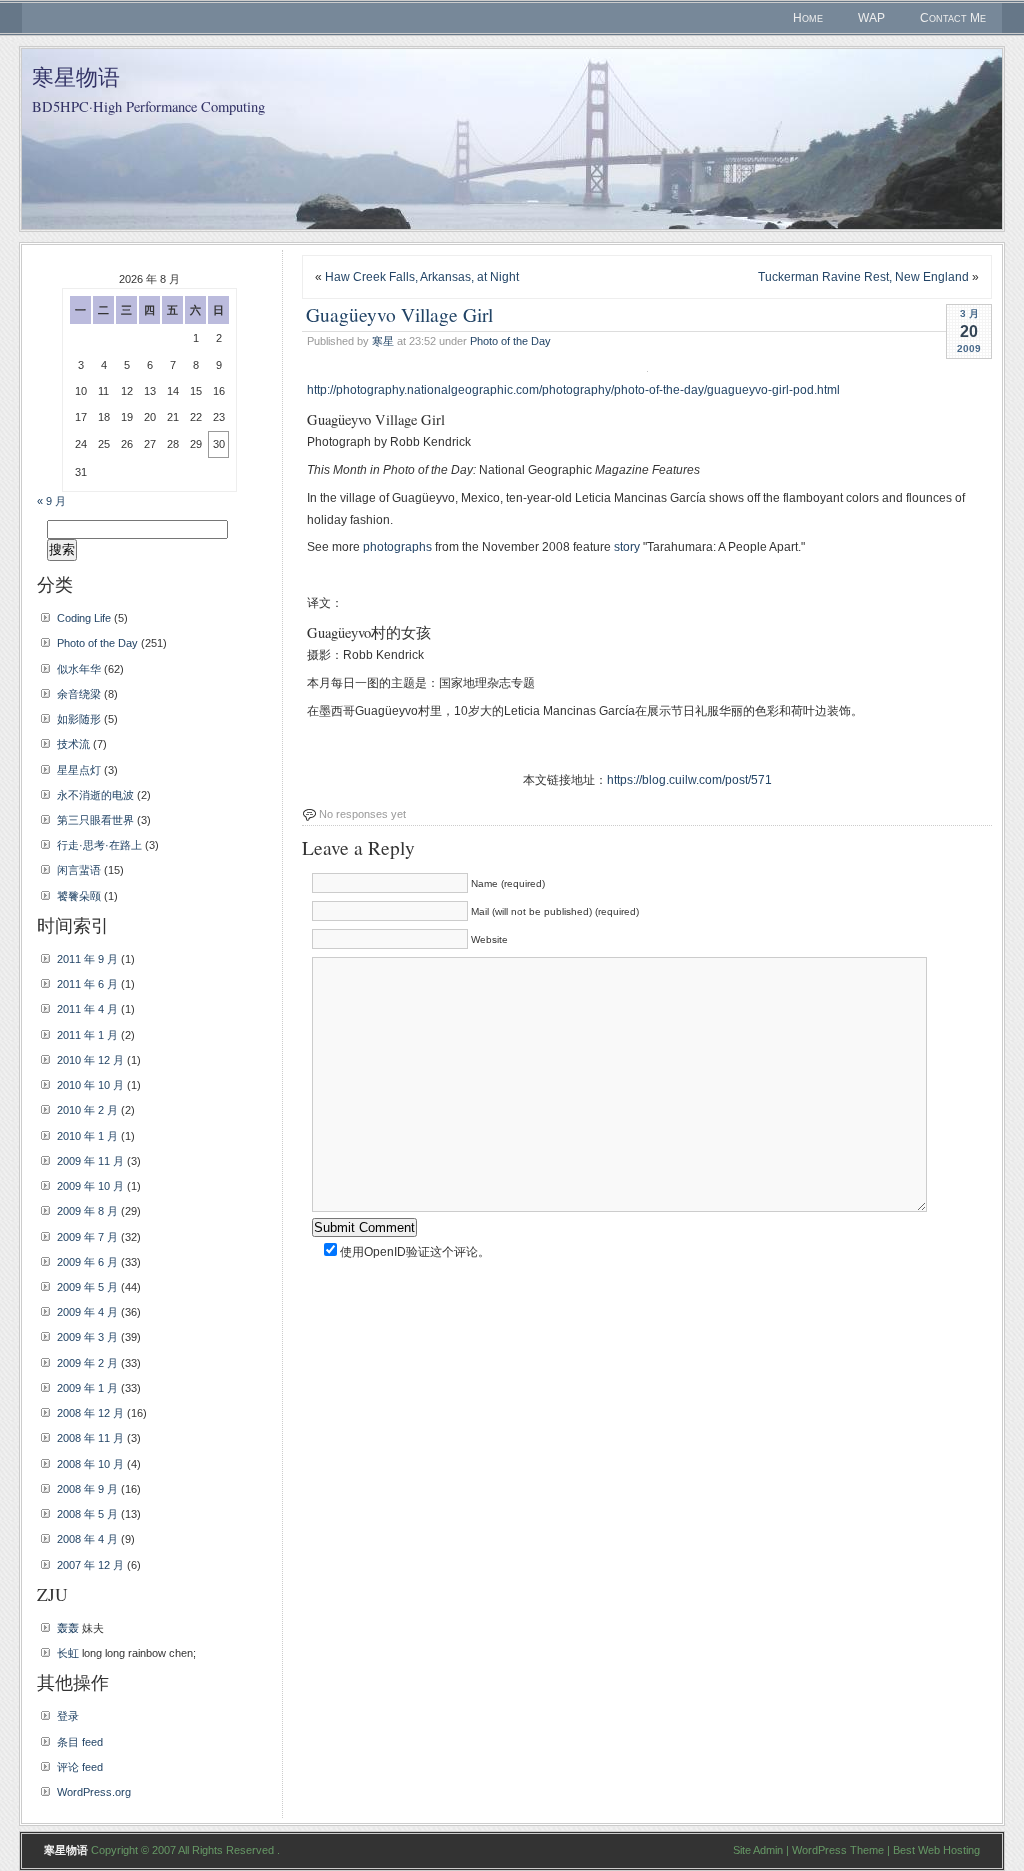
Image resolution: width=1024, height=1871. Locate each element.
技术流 (73, 744)
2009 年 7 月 (87, 1237)
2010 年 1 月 (87, 1136)
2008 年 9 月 (87, 1489)
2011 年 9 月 (87, 959)
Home (808, 18)
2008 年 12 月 (90, 1413)
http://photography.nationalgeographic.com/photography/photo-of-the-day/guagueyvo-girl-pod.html (573, 390)
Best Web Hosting (936, 1850)
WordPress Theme (838, 1850)
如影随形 (79, 719)
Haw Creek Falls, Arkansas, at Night (422, 277)
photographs (397, 547)
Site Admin (758, 1850)
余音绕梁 (79, 694)
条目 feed (80, 1742)
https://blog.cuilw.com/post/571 (689, 780)
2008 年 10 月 (90, 1464)
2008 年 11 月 (90, 1438)
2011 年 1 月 (87, 1035)
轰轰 (68, 1628)
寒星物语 (76, 76)
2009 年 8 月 (87, 1211)
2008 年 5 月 (87, 1514)
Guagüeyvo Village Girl (399, 314)
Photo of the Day (510, 341)
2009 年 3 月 (87, 1337)
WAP (871, 18)
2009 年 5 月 (87, 1287)
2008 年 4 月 (87, 1539)
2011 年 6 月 (87, 984)
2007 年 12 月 (90, 1565)
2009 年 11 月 (90, 1161)
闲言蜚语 (79, 870)
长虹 (68, 1653)
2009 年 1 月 (87, 1388)
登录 (68, 1716)
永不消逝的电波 (95, 795)
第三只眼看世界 (95, 820)
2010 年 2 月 (87, 1110)
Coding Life (84, 618)
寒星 (383, 341)
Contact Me (953, 18)
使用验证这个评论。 (413, 1252)
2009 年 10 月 (90, 1186)
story (627, 547)
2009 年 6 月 (87, 1262)
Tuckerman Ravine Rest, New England (863, 277)
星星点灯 (79, 770)
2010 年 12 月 (90, 1060)
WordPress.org (94, 1792)
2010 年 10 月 (90, 1085)
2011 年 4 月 (87, 1009)
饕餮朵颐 (79, 896)
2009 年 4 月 (87, 1312)
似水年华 (79, 669)
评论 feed (80, 1767)
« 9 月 (51, 501)
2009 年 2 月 (87, 1363)
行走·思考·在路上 (99, 845)
